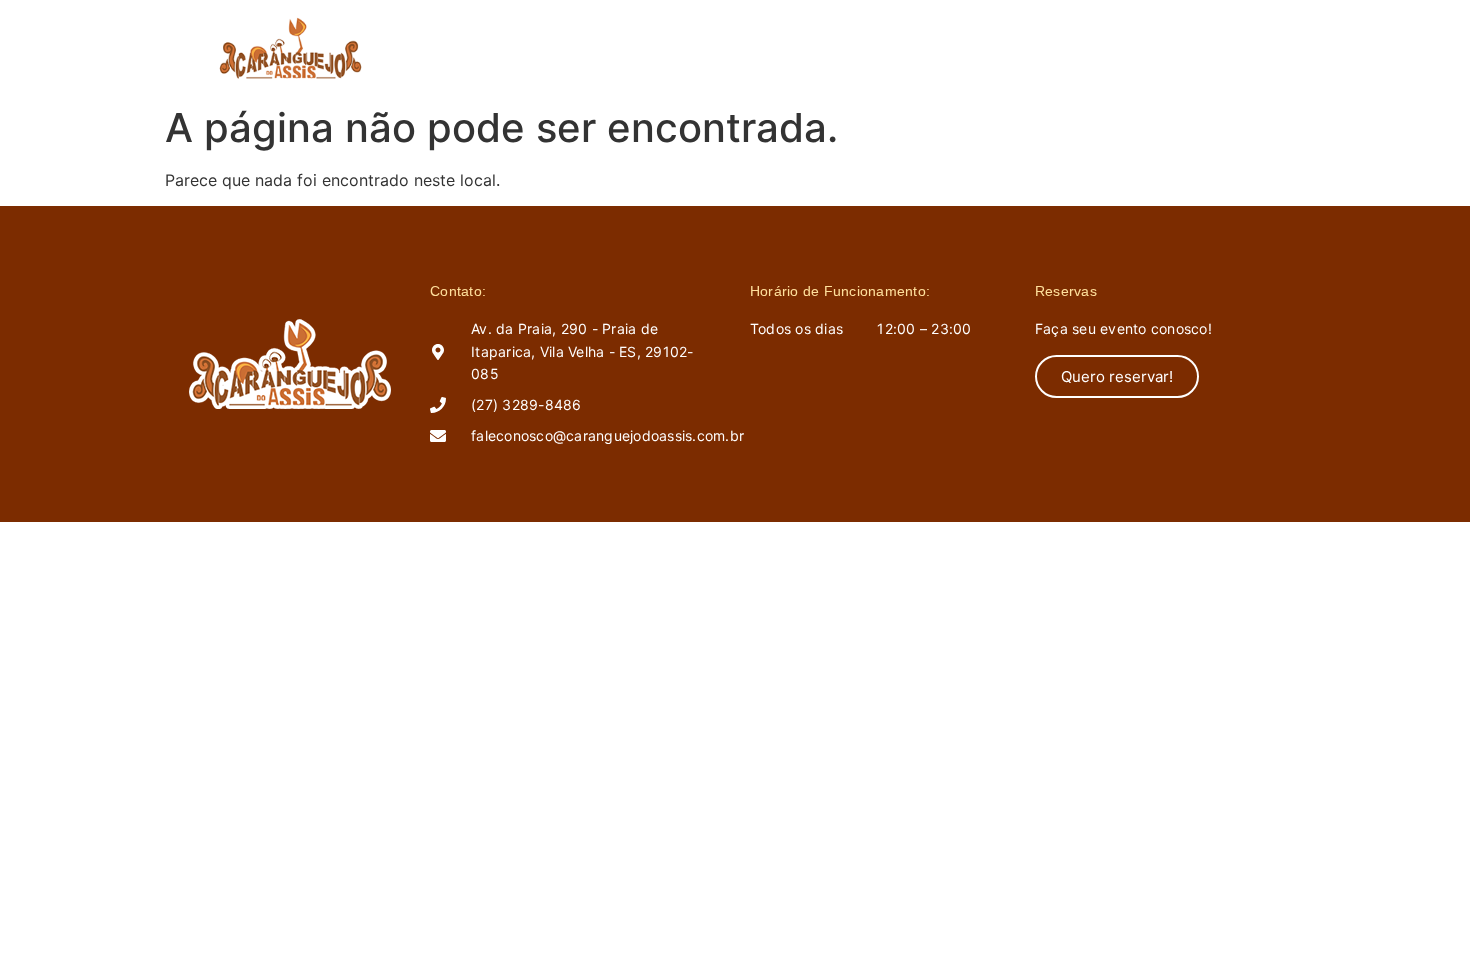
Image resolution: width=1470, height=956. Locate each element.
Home (613, 47)
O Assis (700, 47)
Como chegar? (960, 47)
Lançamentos (817, 47)
